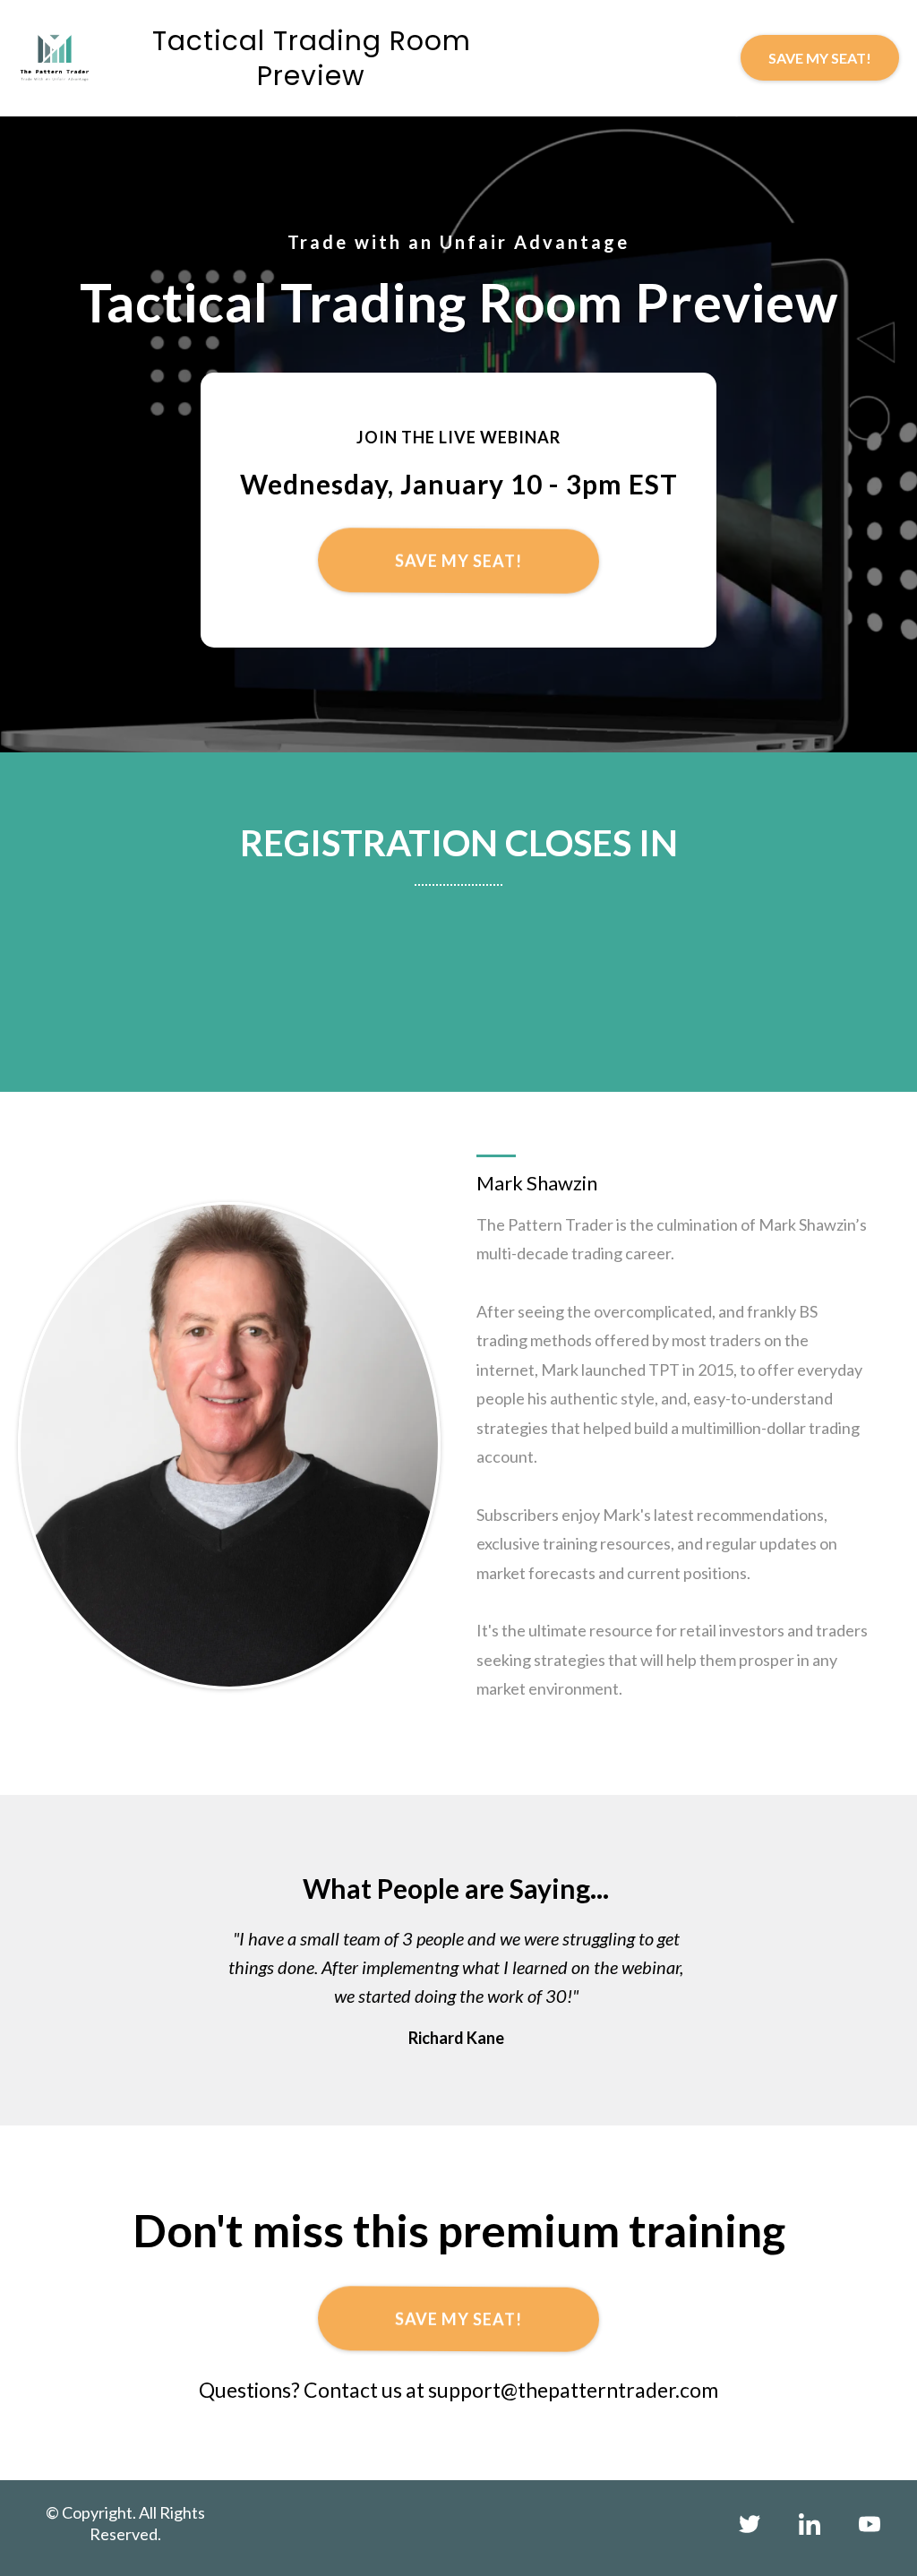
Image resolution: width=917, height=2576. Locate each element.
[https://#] (809, 2524)
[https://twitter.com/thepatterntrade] (749, 2524)
